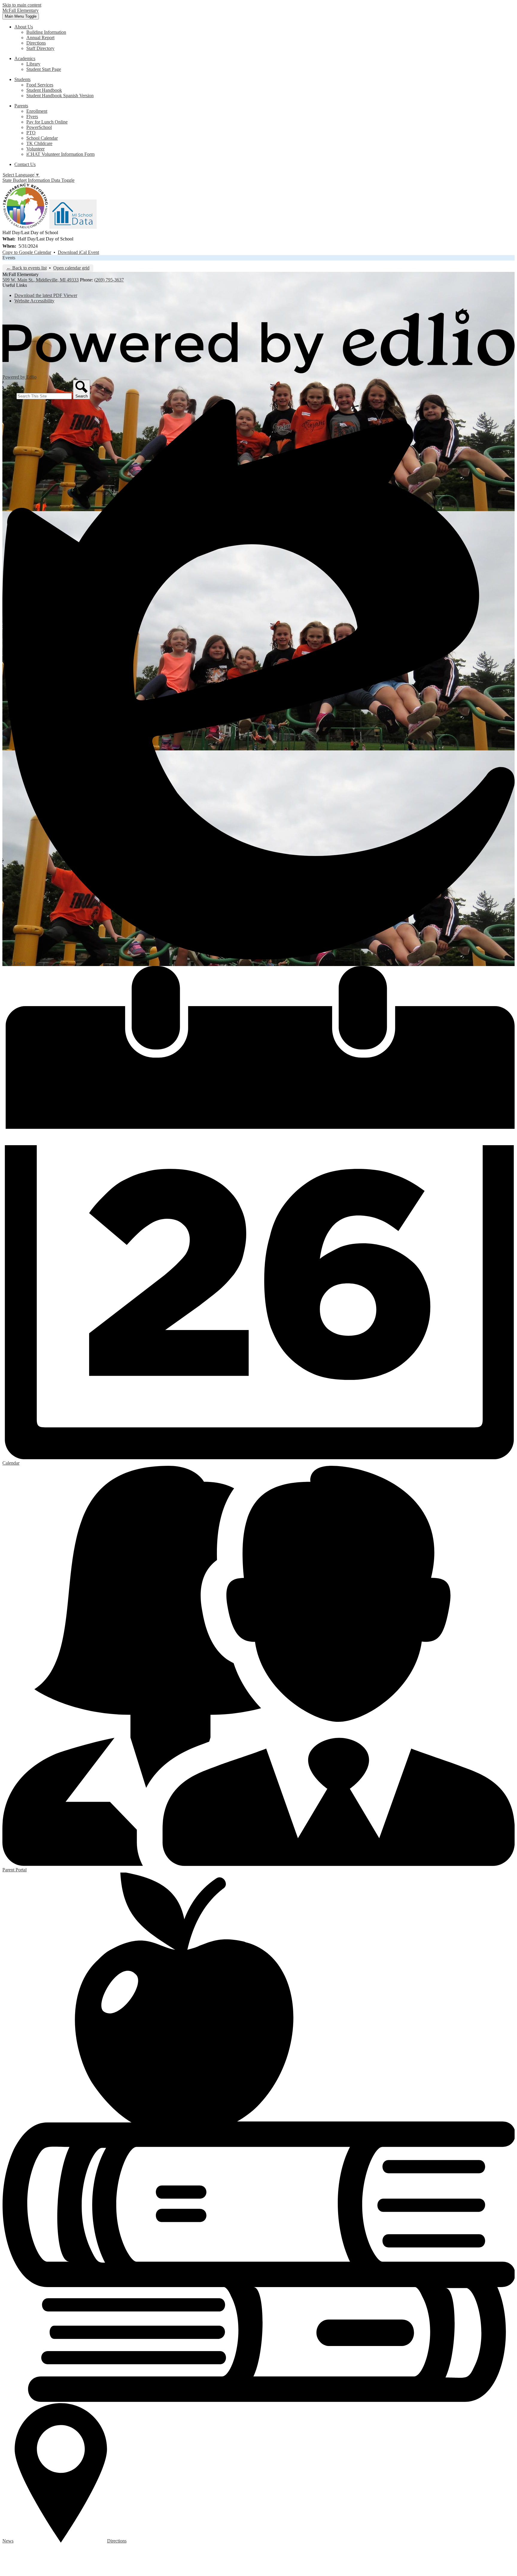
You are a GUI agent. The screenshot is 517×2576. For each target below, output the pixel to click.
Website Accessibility (34, 301)
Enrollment (37, 111)
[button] (24, 27)
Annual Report (40, 38)
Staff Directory (40, 48)
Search (9, 396)
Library (33, 64)
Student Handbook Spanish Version (60, 96)
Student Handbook (44, 90)
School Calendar (42, 138)
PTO (31, 133)
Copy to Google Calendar (27, 252)
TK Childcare (39, 143)
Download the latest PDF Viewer (46, 295)
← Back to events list (26, 268)
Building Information (46, 32)
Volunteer (35, 149)
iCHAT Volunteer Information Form (60, 154)
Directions (36, 43)
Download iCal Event (78, 252)
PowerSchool (39, 127)
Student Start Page (44, 69)
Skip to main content (22, 5)
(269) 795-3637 (109, 280)
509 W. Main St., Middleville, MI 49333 (41, 280)
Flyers (32, 116)
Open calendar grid (71, 268)
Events (9, 258)
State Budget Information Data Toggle (38, 180)
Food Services (40, 85)
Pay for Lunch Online (47, 122)
